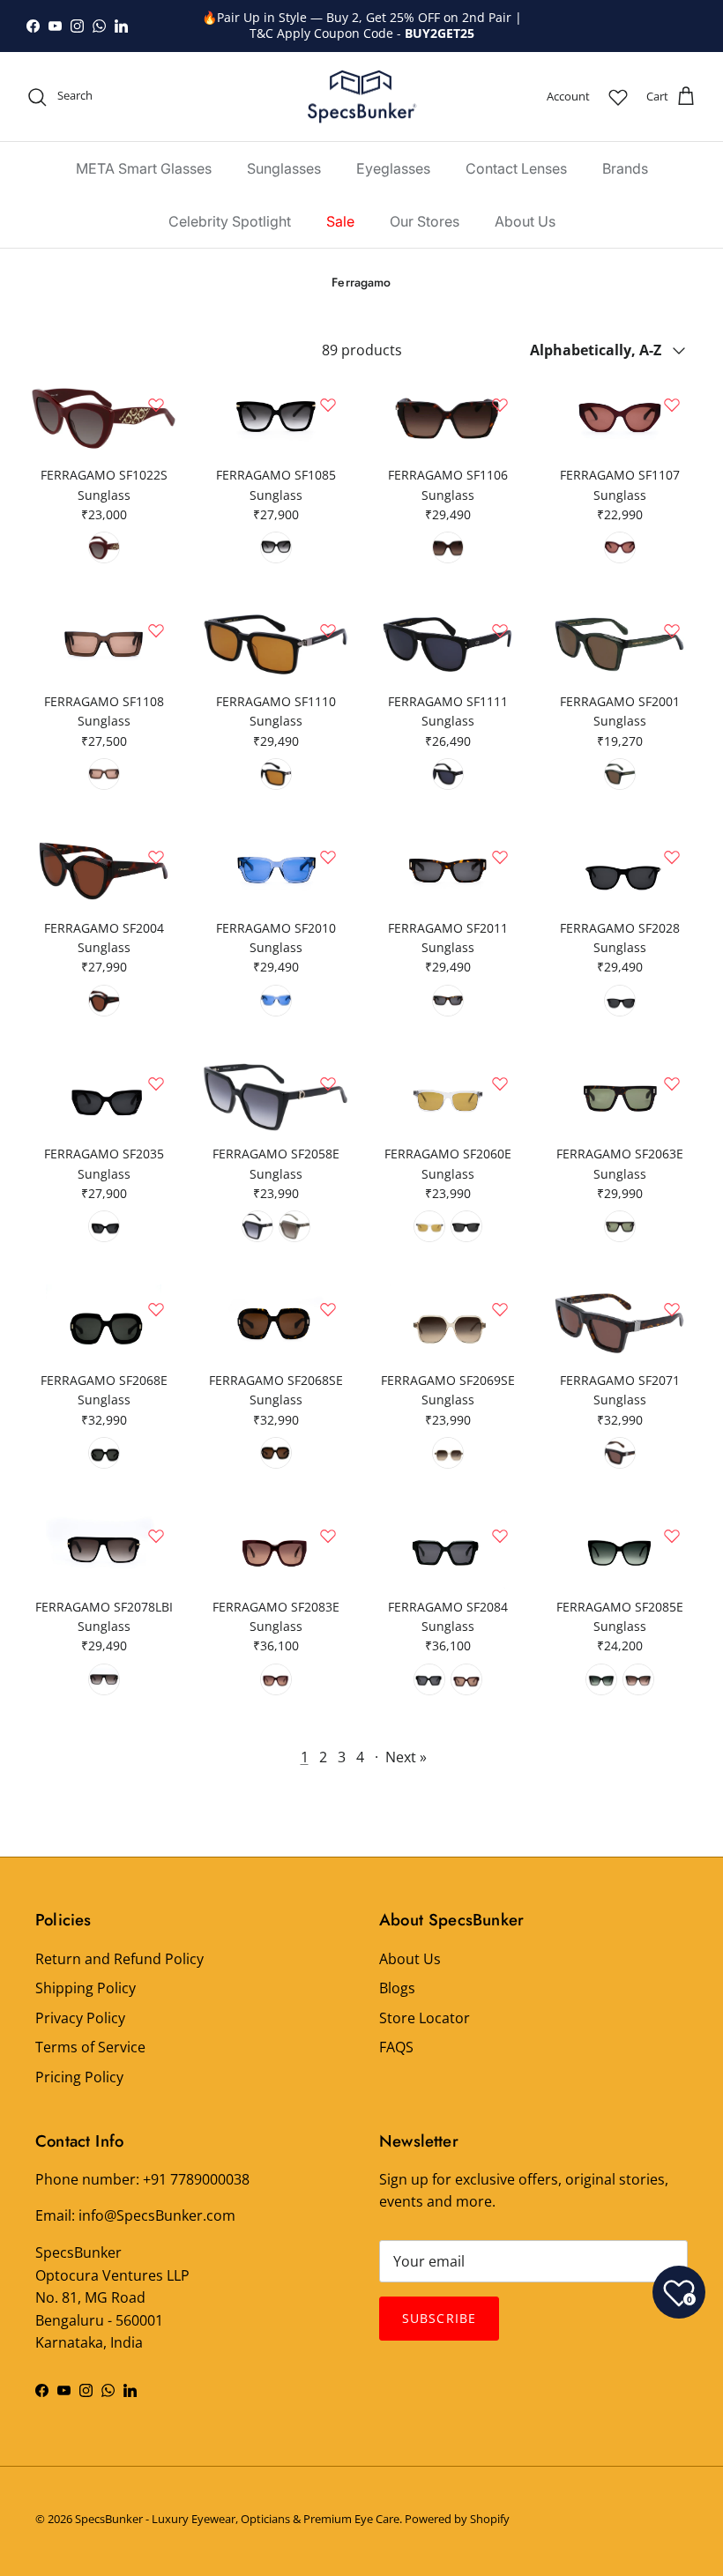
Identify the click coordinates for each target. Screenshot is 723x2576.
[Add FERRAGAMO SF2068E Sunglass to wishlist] (156, 1309)
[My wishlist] (618, 97)
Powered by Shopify (457, 2519)
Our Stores (425, 221)
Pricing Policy (79, 2077)
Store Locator (425, 2018)
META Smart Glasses (144, 168)
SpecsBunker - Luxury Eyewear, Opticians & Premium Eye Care (237, 2519)
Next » (406, 1757)
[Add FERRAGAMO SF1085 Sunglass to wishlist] (328, 405)
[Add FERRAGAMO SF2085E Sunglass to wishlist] (672, 1536)
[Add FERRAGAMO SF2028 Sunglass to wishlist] (672, 857)
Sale (340, 221)
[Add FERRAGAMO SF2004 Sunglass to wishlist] (156, 857)
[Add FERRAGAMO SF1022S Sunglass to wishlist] (156, 405)
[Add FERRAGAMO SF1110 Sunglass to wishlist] (328, 630)
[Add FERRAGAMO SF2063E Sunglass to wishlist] (672, 1083)
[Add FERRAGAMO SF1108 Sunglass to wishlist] (156, 630)
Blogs (397, 1988)
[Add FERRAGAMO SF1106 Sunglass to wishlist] (500, 405)
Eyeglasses (393, 168)
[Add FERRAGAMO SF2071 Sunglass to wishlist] (672, 1309)
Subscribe (439, 2318)
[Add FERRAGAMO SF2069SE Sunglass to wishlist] (500, 1309)
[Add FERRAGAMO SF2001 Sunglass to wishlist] (672, 630)
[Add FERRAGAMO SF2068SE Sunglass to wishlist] (328, 1309)
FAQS (396, 2047)
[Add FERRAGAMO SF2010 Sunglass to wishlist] (328, 857)
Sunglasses (284, 168)
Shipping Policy (86, 1988)
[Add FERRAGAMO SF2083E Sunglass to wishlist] (328, 1536)
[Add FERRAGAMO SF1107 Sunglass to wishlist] (672, 405)
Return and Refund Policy (119, 1959)
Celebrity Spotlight (230, 221)
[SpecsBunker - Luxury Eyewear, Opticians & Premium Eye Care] (362, 97)
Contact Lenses (516, 168)
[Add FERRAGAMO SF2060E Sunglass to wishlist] (500, 1083)
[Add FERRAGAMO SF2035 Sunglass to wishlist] (156, 1083)
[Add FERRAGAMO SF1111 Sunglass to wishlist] (500, 630)
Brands (625, 168)
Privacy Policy (80, 2018)
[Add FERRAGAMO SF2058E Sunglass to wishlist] (328, 1083)
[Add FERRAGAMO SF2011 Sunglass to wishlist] (500, 857)
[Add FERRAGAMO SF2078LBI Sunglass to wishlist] (156, 1536)
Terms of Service (90, 2047)
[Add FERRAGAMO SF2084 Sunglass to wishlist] (500, 1536)
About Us (525, 221)
